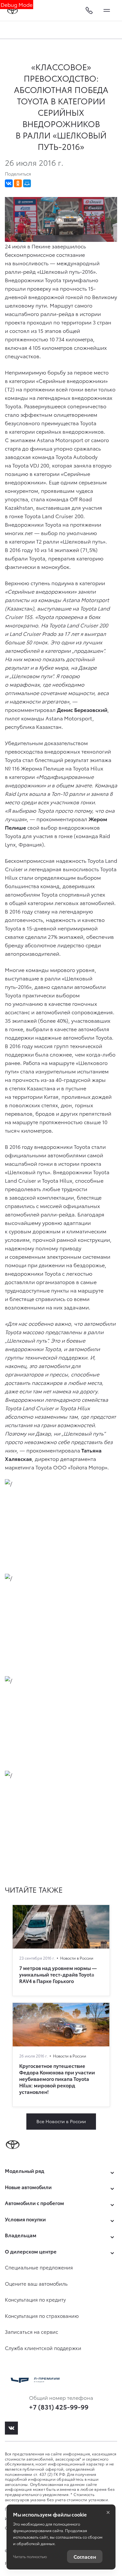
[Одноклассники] (18, 183)
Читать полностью (30, 2556)
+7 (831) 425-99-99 (59, 2407)
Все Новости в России (61, 2121)
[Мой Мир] (27, 183)
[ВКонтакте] (9, 183)
